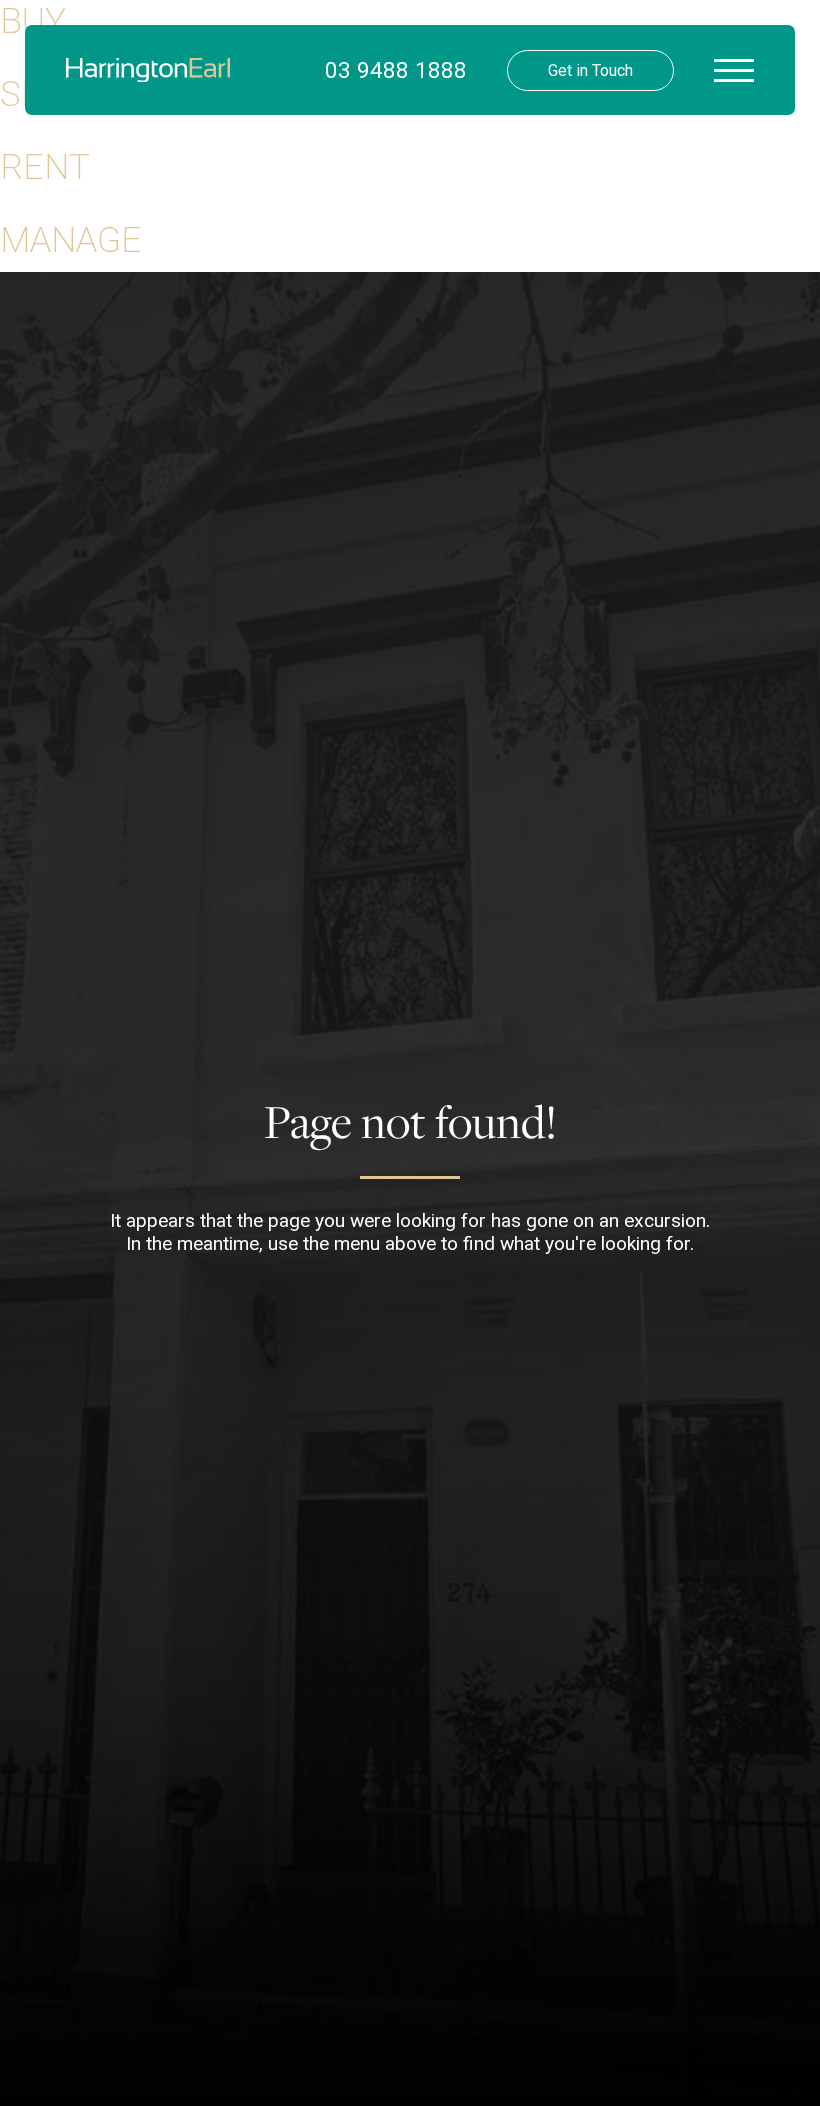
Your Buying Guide (387, 170)
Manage (71, 240)
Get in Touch (590, 70)
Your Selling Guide (388, 210)
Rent (45, 167)
